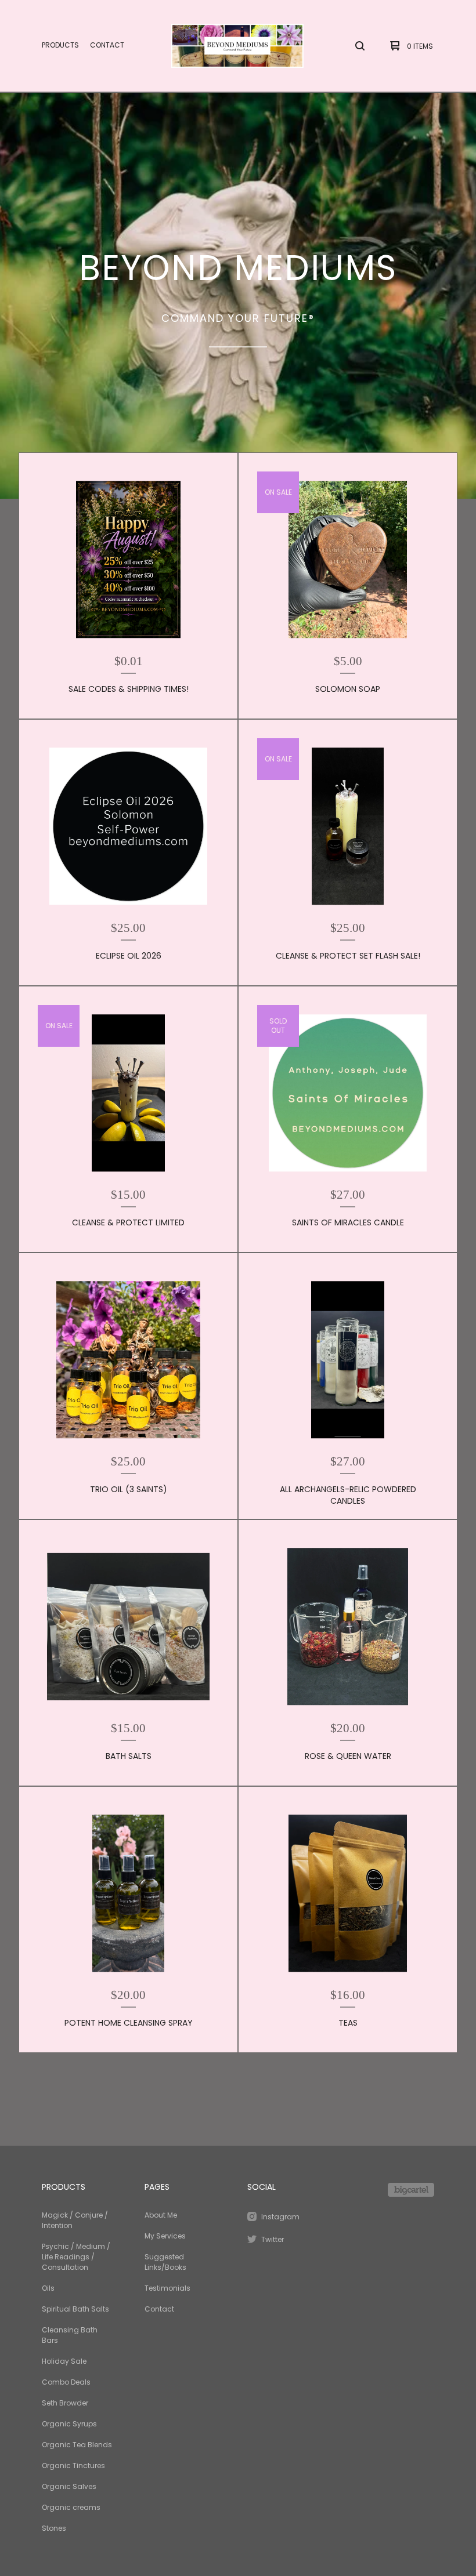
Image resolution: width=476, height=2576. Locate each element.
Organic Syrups (69, 2424)
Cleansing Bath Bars (70, 2335)
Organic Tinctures (73, 2466)
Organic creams (71, 2507)
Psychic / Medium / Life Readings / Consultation (76, 2257)
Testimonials (167, 2288)
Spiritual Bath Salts (75, 2309)
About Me (161, 2215)
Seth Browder (65, 2403)
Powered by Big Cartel (411, 2190)
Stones (54, 2528)
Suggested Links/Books (165, 2262)
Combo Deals (66, 2382)
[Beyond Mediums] (237, 46)
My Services (165, 2236)
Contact (107, 45)
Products (60, 45)
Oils (48, 2288)
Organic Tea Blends (77, 2445)
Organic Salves (69, 2486)
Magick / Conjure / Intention (75, 2220)
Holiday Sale (64, 2361)
